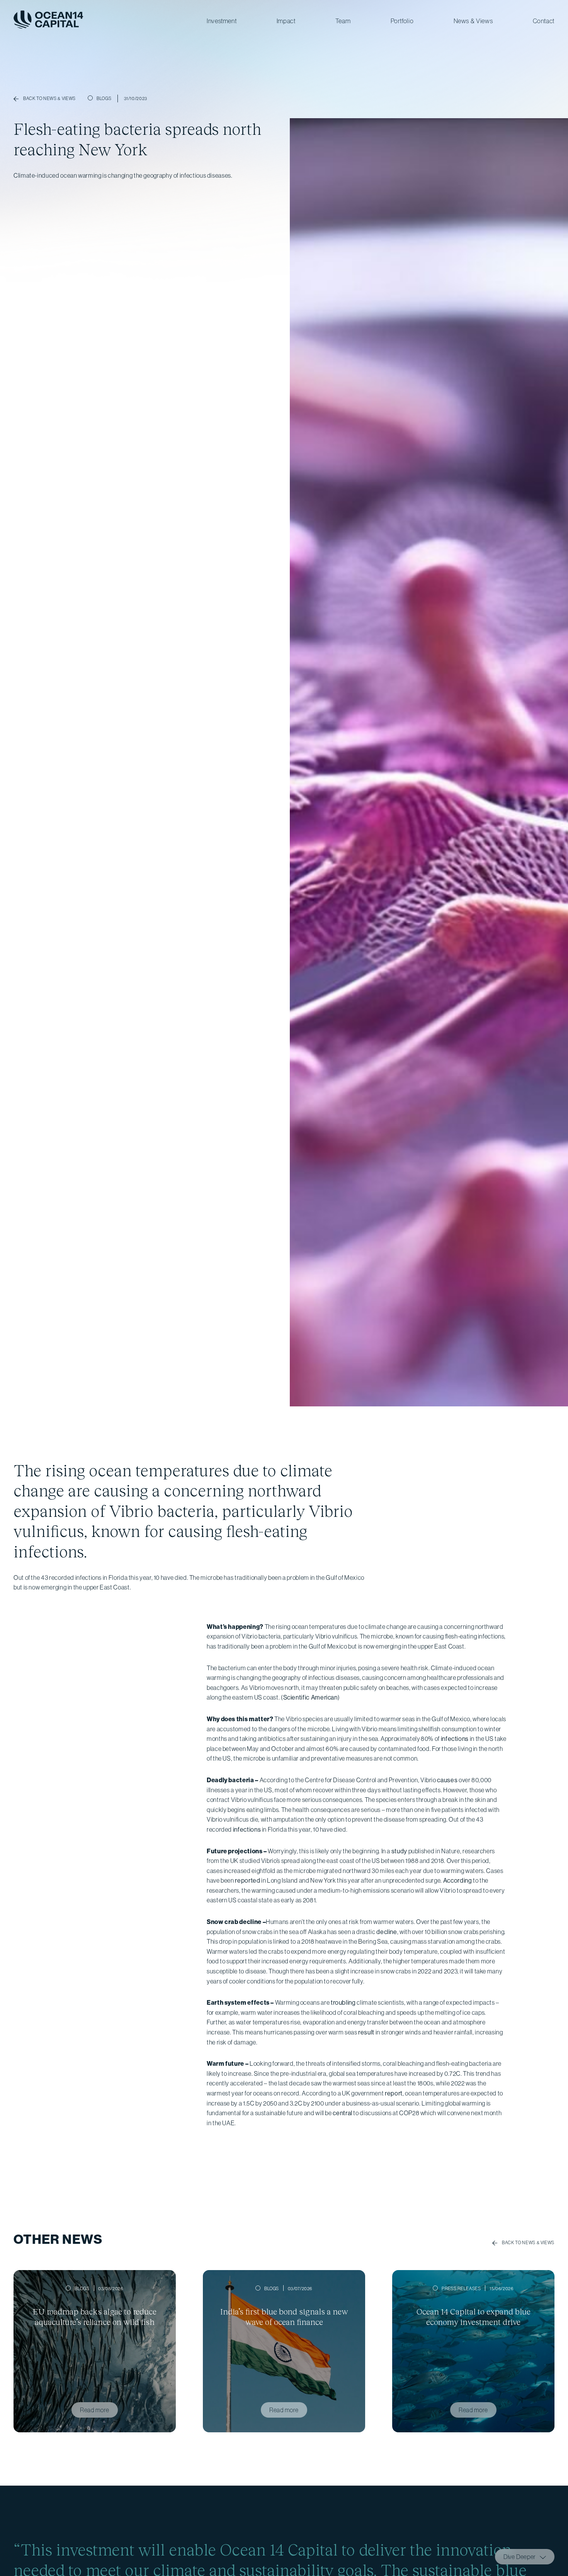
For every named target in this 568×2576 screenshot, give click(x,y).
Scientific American (310, 1697)
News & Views (473, 21)
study (399, 1851)
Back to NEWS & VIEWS (49, 98)
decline (387, 1932)
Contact (544, 21)
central (342, 2113)
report (394, 2093)
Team (343, 21)
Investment (222, 21)
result (366, 2032)
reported (247, 1880)
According (458, 1880)
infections (455, 1739)
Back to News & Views (528, 2243)
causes (447, 1780)
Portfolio (402, 21)
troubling (343, 2002)
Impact (286, 21)
